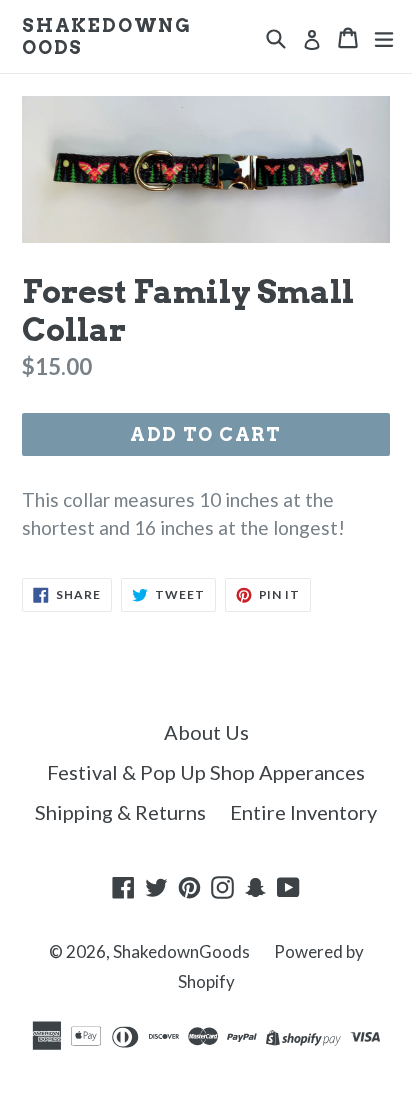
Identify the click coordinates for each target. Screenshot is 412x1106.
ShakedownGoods (107, 36)
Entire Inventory (303, 812)
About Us (206, 732)
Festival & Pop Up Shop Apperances (206, 772)
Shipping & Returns (120, 812)
